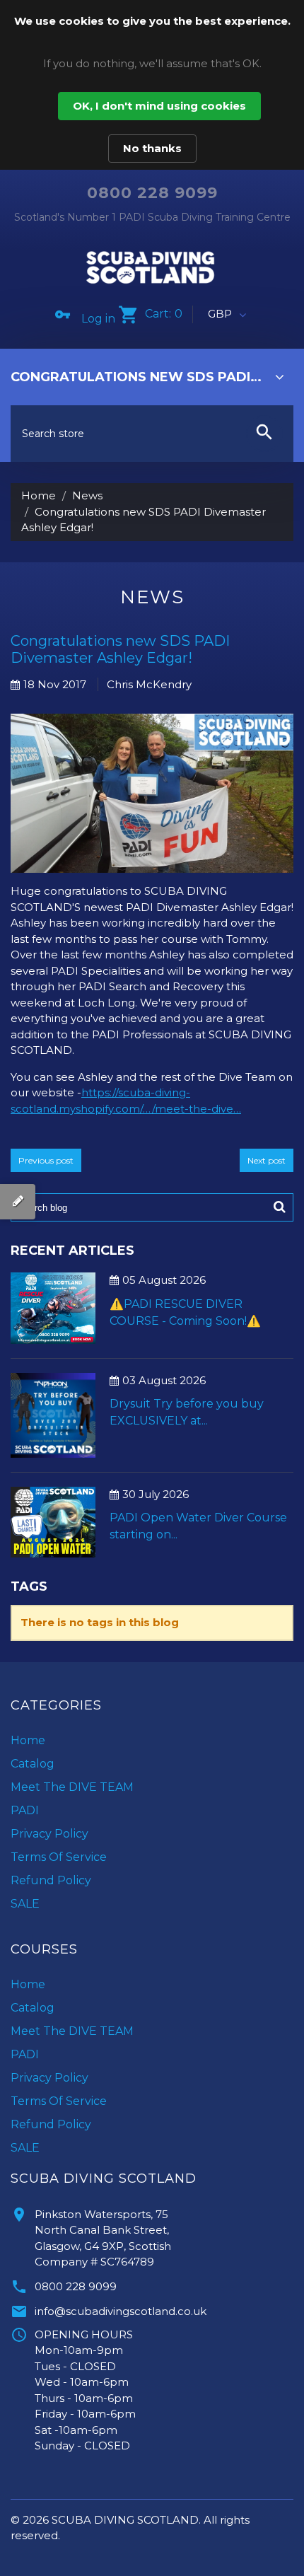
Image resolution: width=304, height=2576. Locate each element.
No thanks (152, 148)
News (87, 495)
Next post (267, 1160)
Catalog (33, 1764)
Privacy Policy (49, 1834)
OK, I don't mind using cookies (159, 106)
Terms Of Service (59, 1857)
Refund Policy (51, 1880)
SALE (25, 1904)
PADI (25, 1810)
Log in (98, 319)
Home (39, 495)
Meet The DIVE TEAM (72, 1787)
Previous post (46, 1160)
